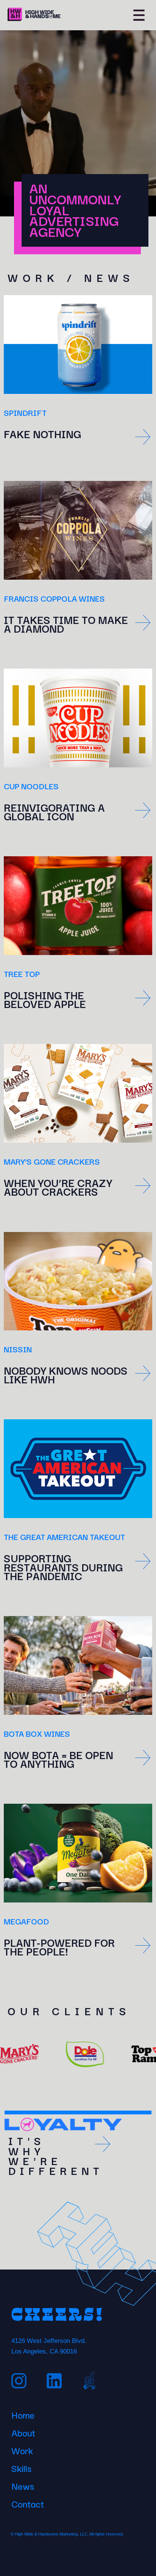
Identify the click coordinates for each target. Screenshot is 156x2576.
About (23, 2431)
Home (23, 2414)
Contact (28, 2503)
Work (22, 2449)
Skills (21, 2467)
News (23, 2485)
